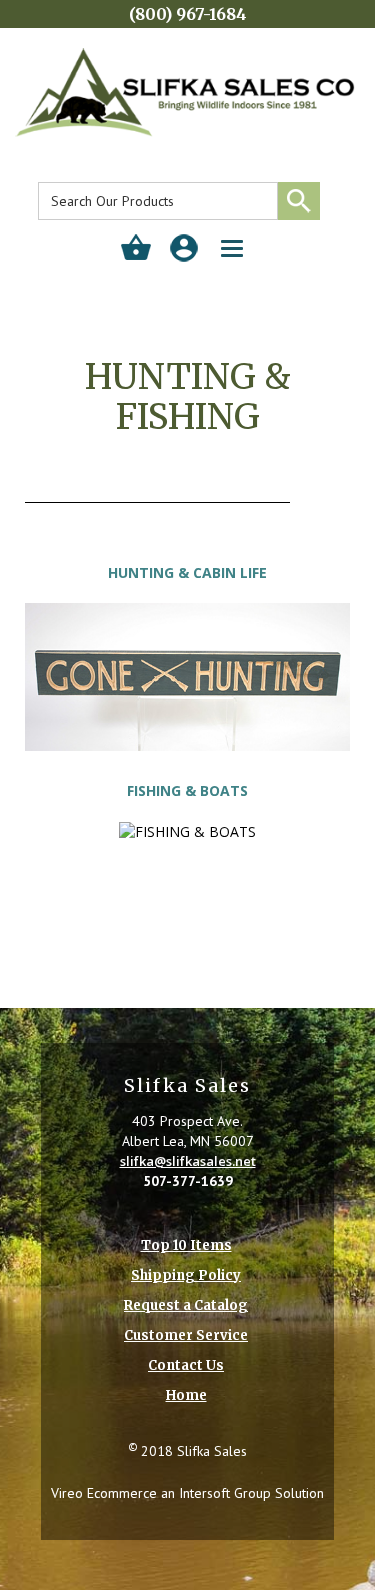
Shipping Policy (186, 1275)
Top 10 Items (186, 1245)
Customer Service (186, 1335)
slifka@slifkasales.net (188, 1161)
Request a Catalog (186, 1305)
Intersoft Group (225, 1493)
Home (186, 1395)
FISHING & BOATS (187, 790)
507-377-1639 (188, 1181)
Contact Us (186, 1365)
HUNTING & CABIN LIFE (187, 572)
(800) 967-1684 (188, 14)
